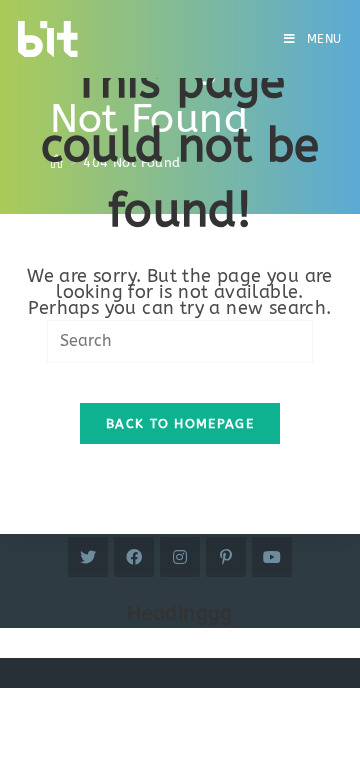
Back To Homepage (180, 423)
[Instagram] (180, 557)
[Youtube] (272, 557)
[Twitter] (88, 557)
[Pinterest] (226, 557)
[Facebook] (134, 557)
